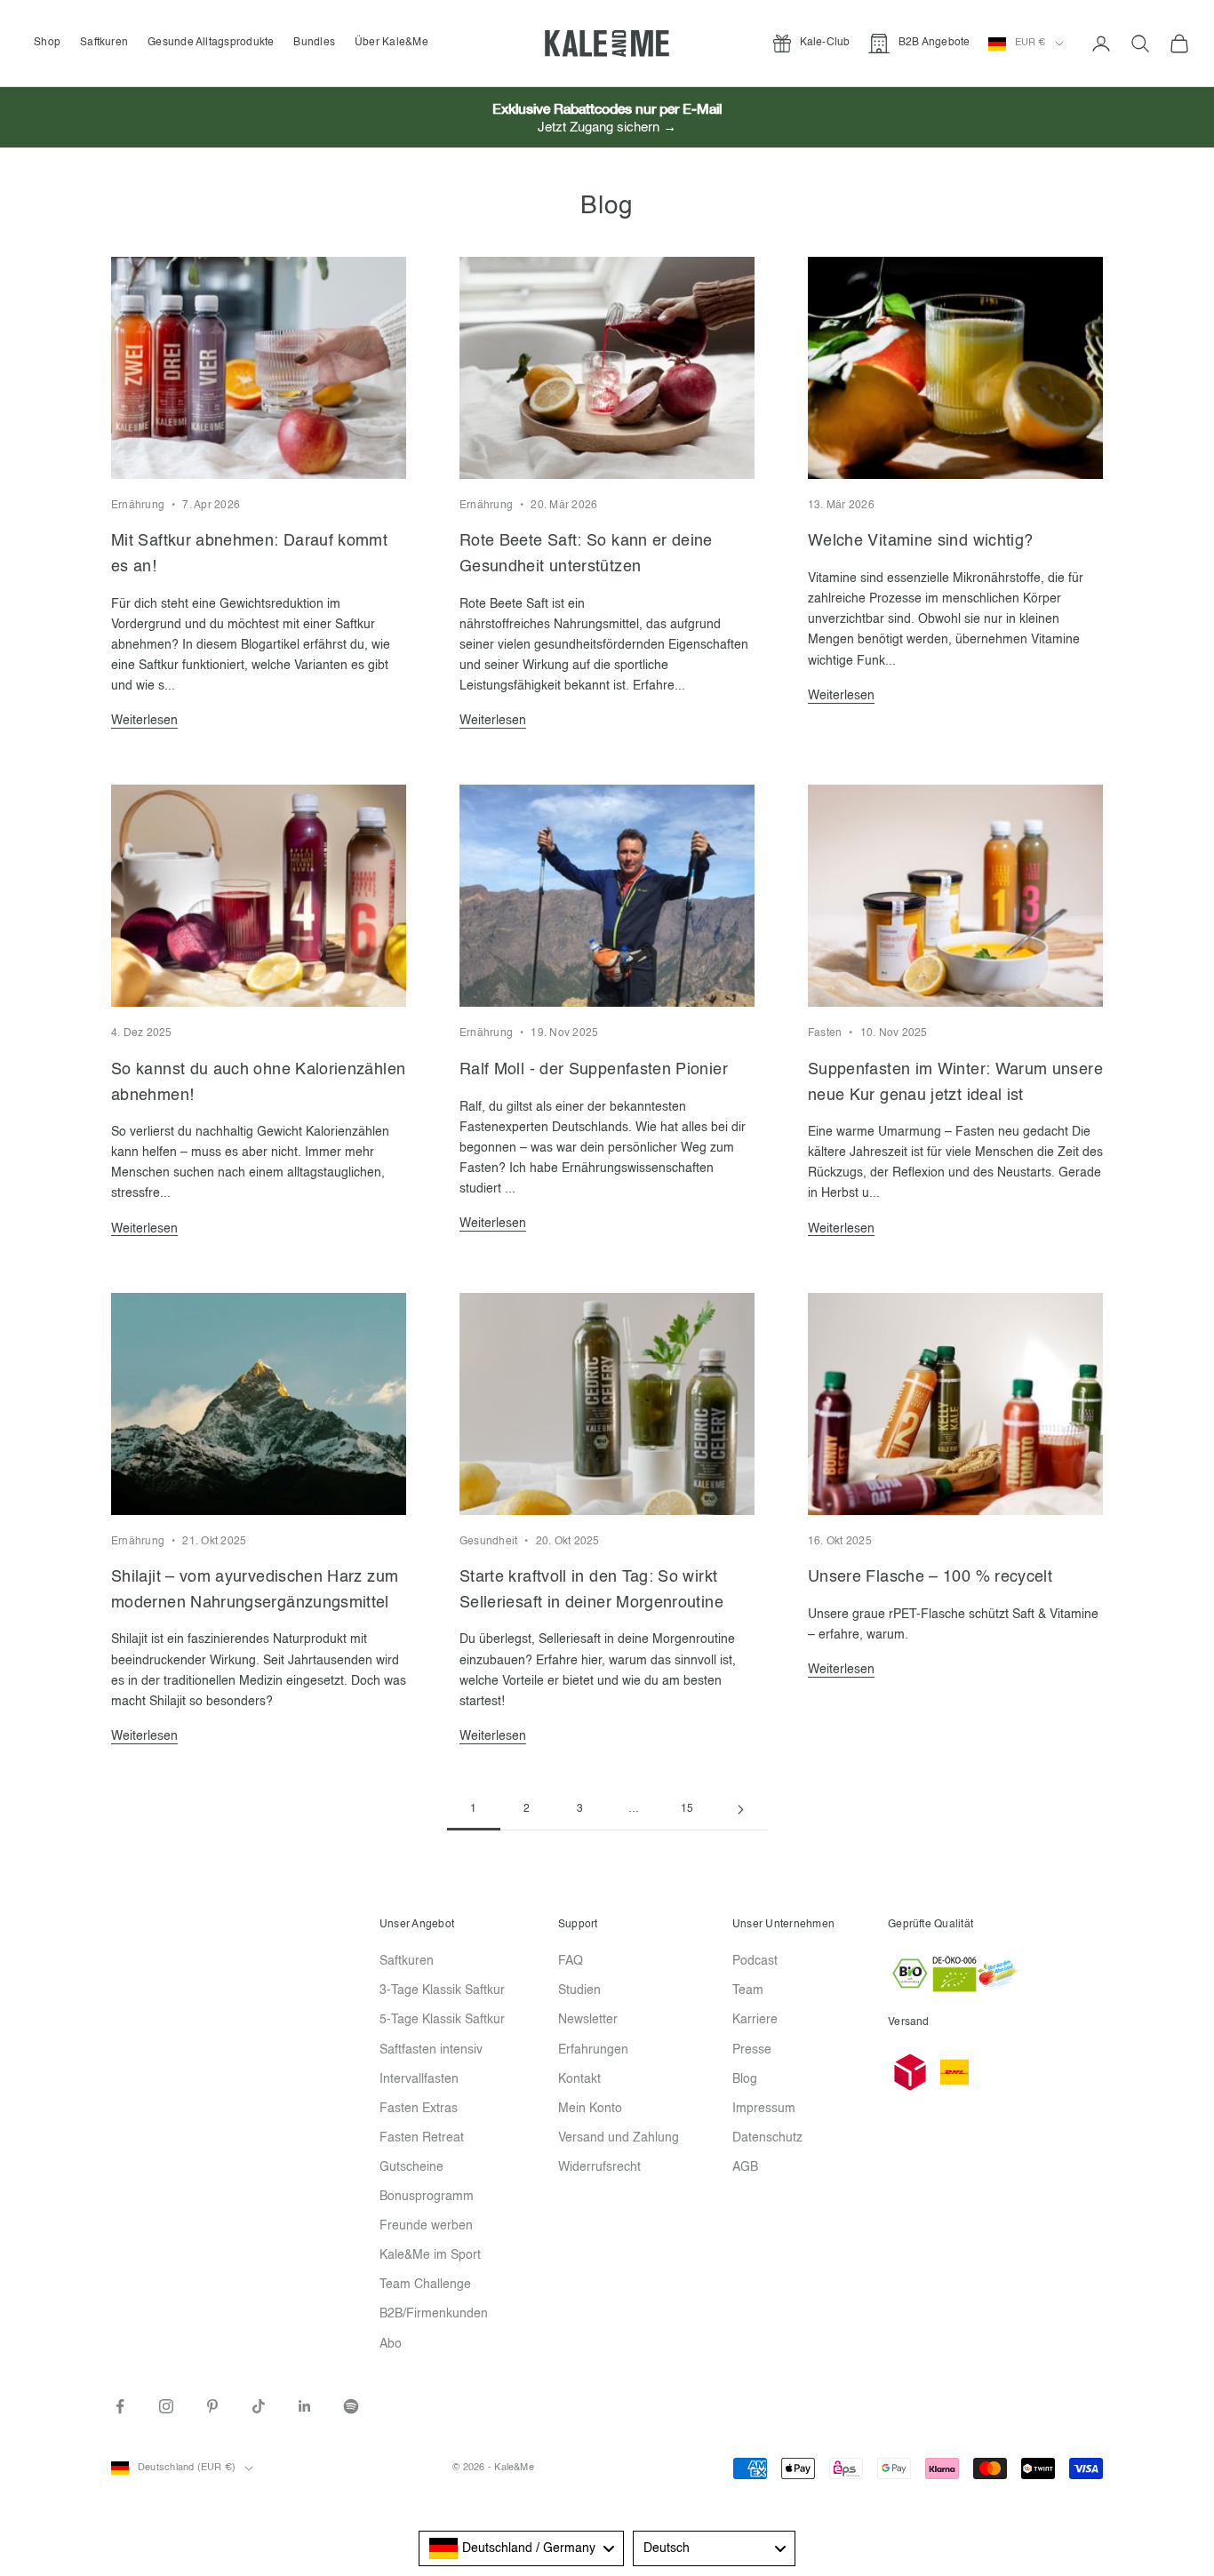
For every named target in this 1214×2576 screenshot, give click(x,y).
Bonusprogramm (427, 2197)
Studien (579, 1990)
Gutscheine (411, 2167)
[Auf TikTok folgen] (259, 2406)
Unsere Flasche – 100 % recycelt (930, 1577)
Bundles (314, 43)
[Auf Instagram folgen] (166, 2406)
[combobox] (521, 2548)
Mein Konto (590, 2109)
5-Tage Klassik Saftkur (442, 2020)
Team (748, 1990)
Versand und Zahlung (619, 2138)
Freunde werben (426, 2226)
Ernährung (138, 506)
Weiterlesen (144, 721)
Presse (752, 2050)
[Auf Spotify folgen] (351, 2406)
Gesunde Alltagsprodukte (211, 43)
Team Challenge (425, 2285)
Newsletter (588, 2020)
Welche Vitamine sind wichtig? (920, 541)
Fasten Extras (419, 2109)
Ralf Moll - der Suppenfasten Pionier (594, 1070)
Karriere (755, 2020)
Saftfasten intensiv (431, 2050)
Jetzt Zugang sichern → (607, 128)
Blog (745, 2079)
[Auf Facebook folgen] (120, 2406)
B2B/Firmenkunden (434, 2314)
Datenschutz (767, 2138)
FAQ (571, 1961)
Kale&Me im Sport (430, 2255)
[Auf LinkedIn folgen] (305, 2406)
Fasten (825, 1033)
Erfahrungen (593, 2050)
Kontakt (579, 2079)
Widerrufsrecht (599, 2167)
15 (687, 1809)
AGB (745, 2167)
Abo (391, 2344)
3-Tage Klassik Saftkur (442, 1990)
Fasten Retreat (422, 2138)
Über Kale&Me (391, 43)
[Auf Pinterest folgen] (212, 2406)
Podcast (755, 1961)
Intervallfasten (419, 2079)
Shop (47, 43)
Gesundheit (488, 1542)
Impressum (764, 2109)
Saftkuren (104, 43)
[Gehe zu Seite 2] (740, 1810)
